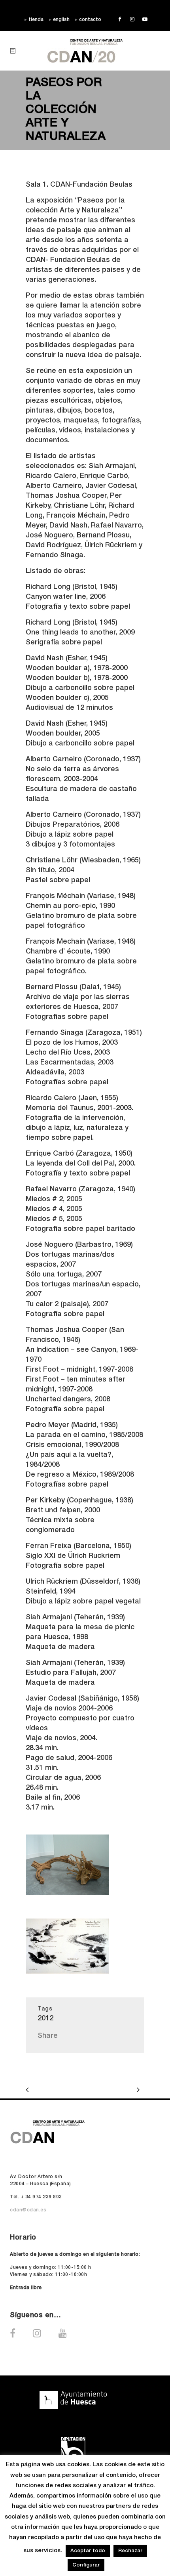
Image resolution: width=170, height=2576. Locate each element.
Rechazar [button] (130, 2551)
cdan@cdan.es (28, 2210)
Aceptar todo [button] (88, 2551)
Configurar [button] (86, 2565)
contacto (90, 20)
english (61, 20)
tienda (36, 20)
